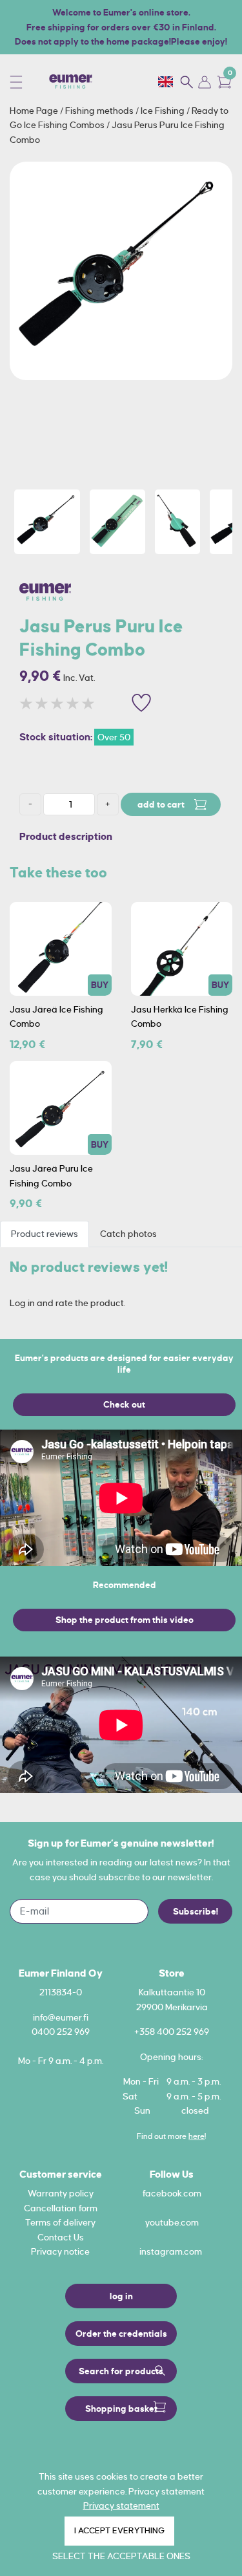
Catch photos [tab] (128, 1234)
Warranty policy (61, 2193)
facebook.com (172, 2193)
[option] (121, 271)
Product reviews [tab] (45, 1234)
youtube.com (172, 2222)
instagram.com (171, 2251)
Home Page (35, 111)
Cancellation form (61, 2208)
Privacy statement (121, 2506)
